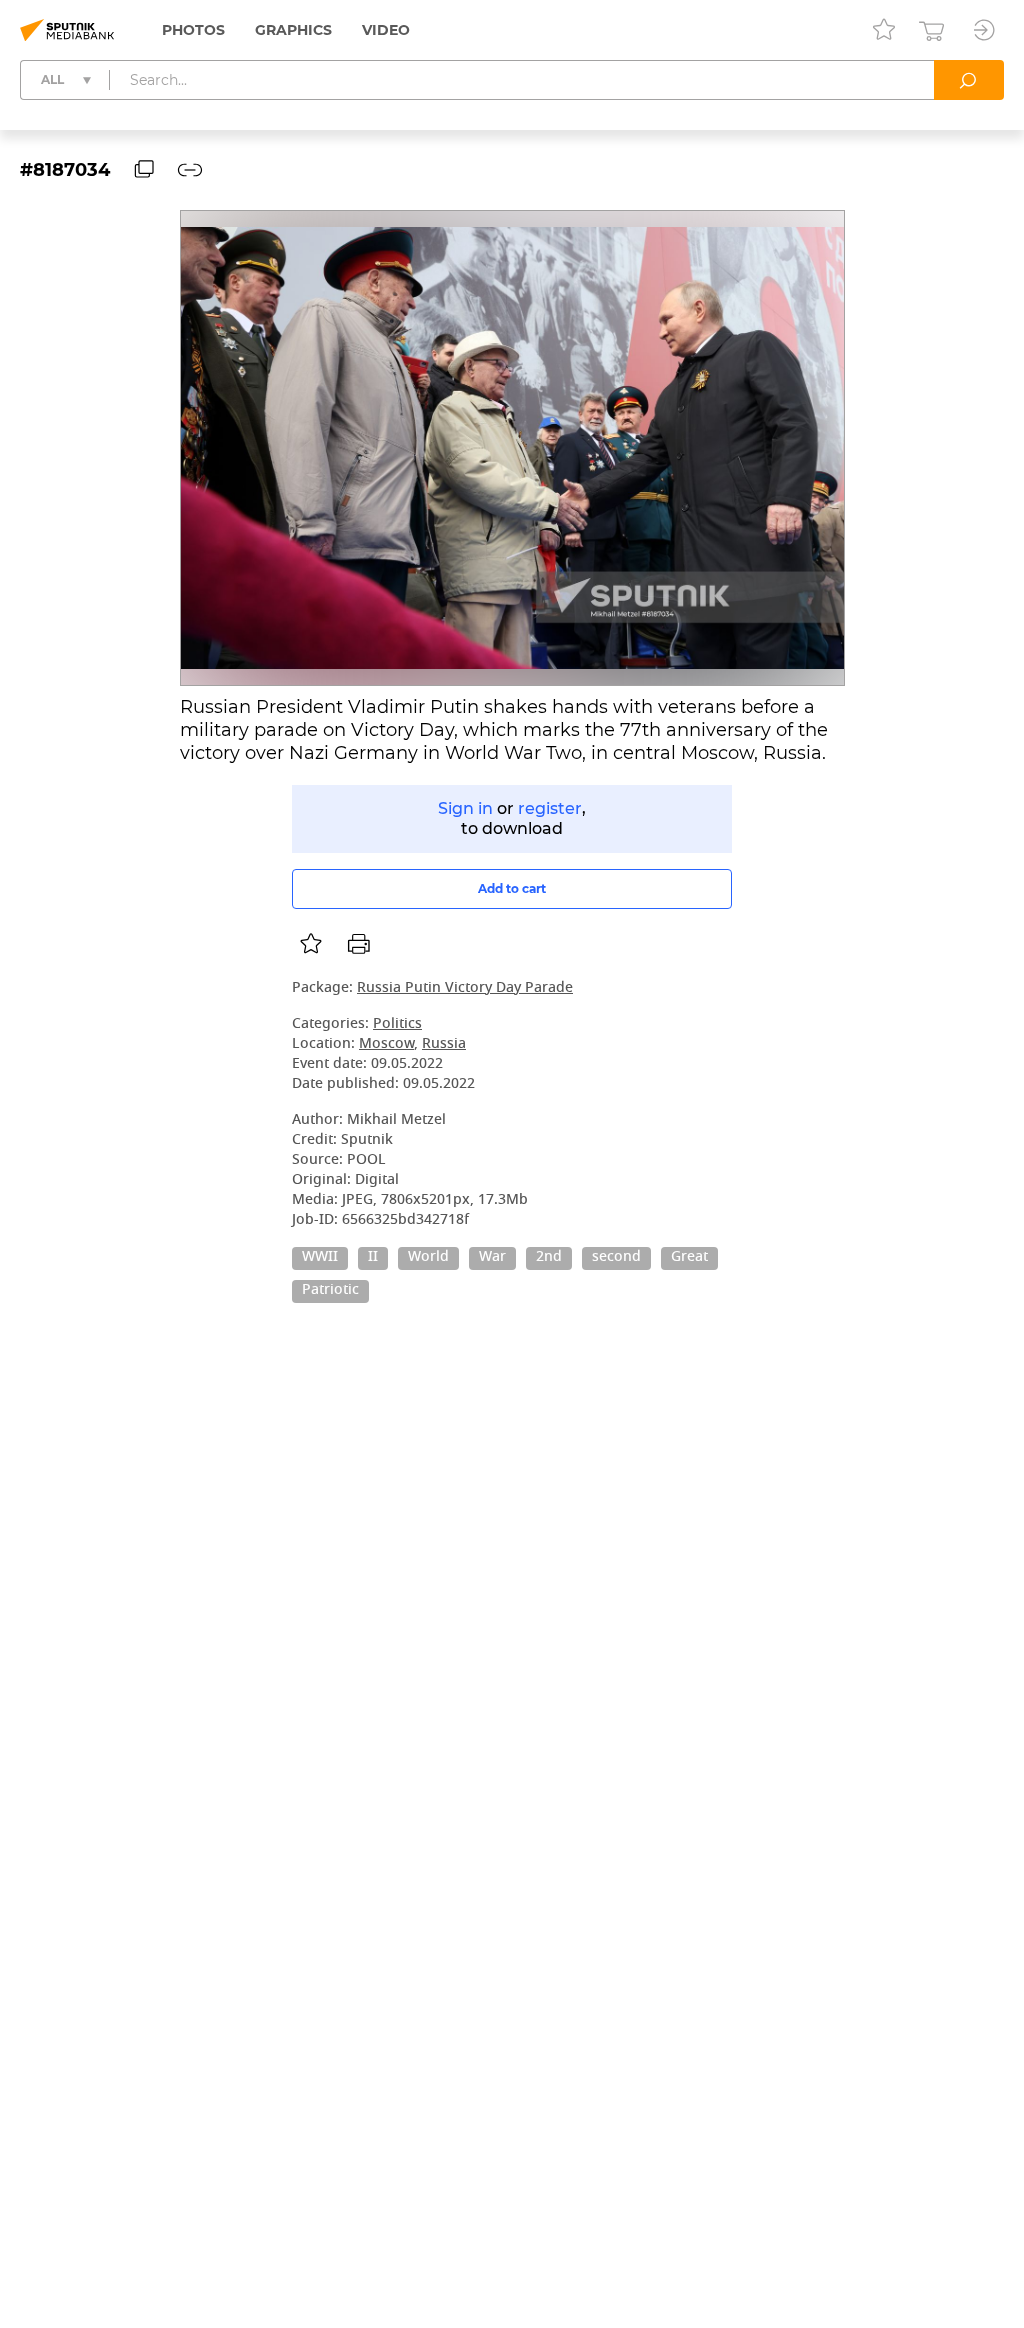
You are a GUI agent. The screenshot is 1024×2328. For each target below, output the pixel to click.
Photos (193, 30)
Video (386, 30)
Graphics (293, 30)
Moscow (386, 1044)
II (373, 1258)
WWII (320, 1258)
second (616, 1258)
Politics (397, 1024)
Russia (444, 1044)
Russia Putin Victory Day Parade (465, 988)
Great (689, 1258)
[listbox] (311, 944)
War (492, 1258)
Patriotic (330, 1291)
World (428, 1258)
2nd (549, 1258)
